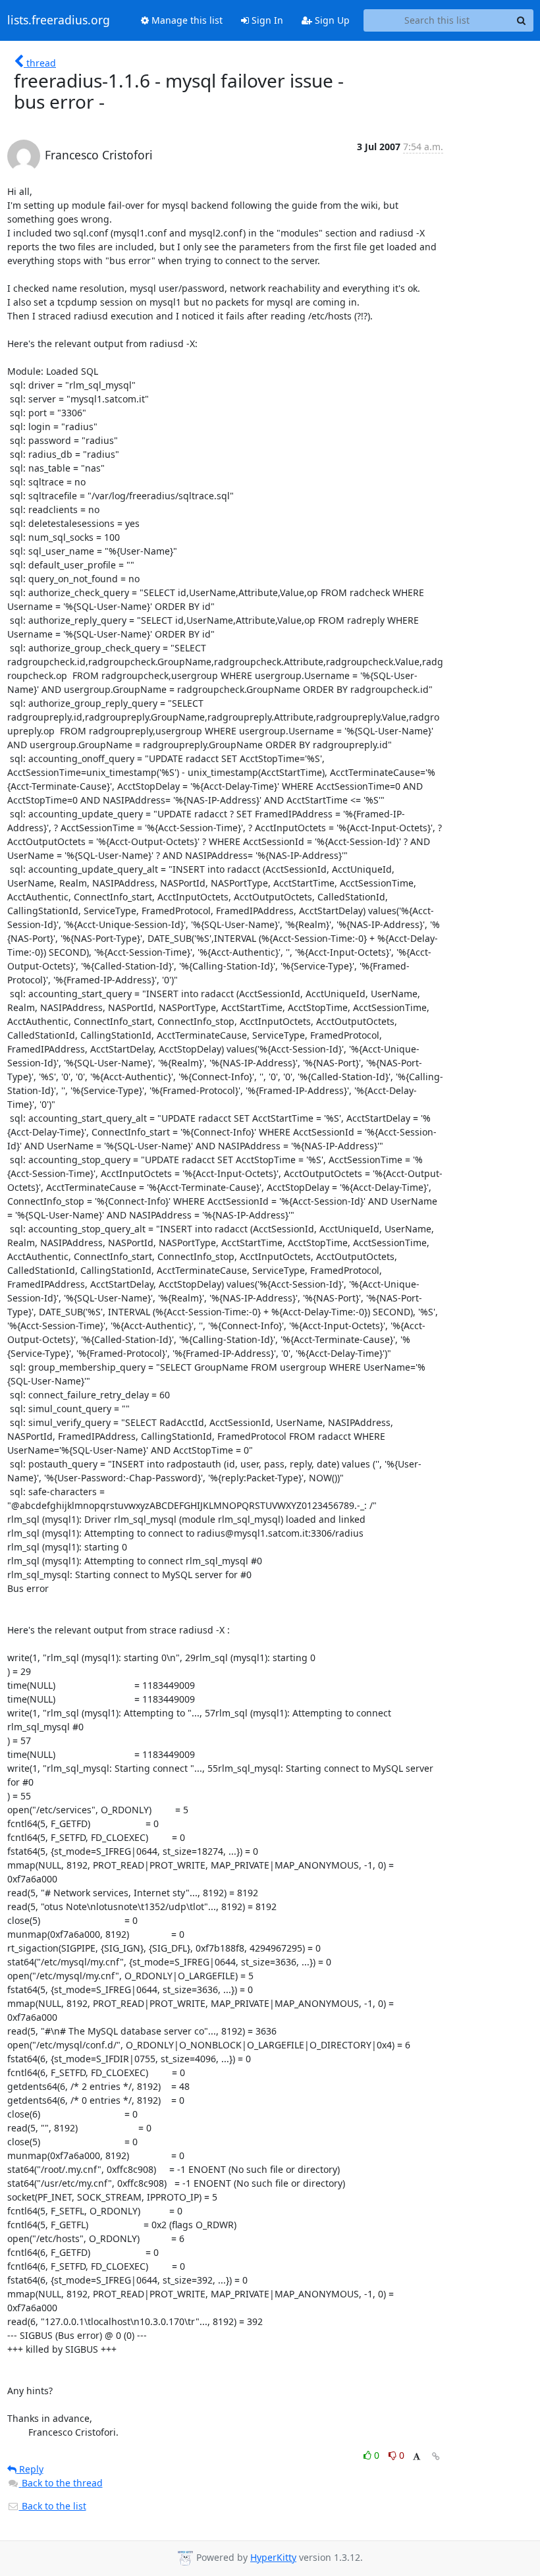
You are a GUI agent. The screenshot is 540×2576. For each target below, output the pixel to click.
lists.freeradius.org (59, 20)
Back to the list (53, 2506)
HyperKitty (273, 2557)
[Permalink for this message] (436, 2456)
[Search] (522, 20)
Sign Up (331, 20)
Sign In (266, 20)
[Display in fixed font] (417, 2457)
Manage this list (186, 20)
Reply (30, 2469)
